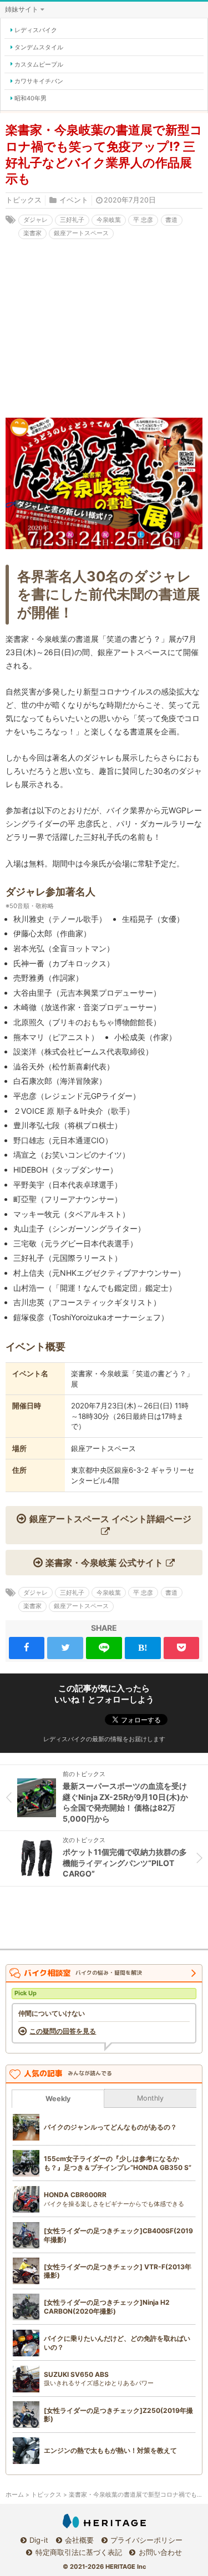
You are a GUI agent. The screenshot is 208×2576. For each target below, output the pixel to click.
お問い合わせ (160, 2552)
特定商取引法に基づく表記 (78, 2552)
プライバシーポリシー (146, 2540)
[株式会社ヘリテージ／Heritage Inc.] (104, 2521)
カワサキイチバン (39, 81)
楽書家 (32, 233)
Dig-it (39, 2540)
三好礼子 (72, 220)
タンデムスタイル (39, 47)
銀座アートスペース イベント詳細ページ (110, 1519)
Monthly (150, 2098)
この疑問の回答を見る (63, 2031)
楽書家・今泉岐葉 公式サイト (104, 1563)
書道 (171, 220)
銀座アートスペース (81, 233)
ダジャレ (35, 220)
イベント (74, 200)
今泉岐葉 (109, 220)
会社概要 (79, 2540)
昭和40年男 (31, 98)
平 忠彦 (143, 220)
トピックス (24, 200)
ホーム (15, 2495)
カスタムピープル (39, 64)
